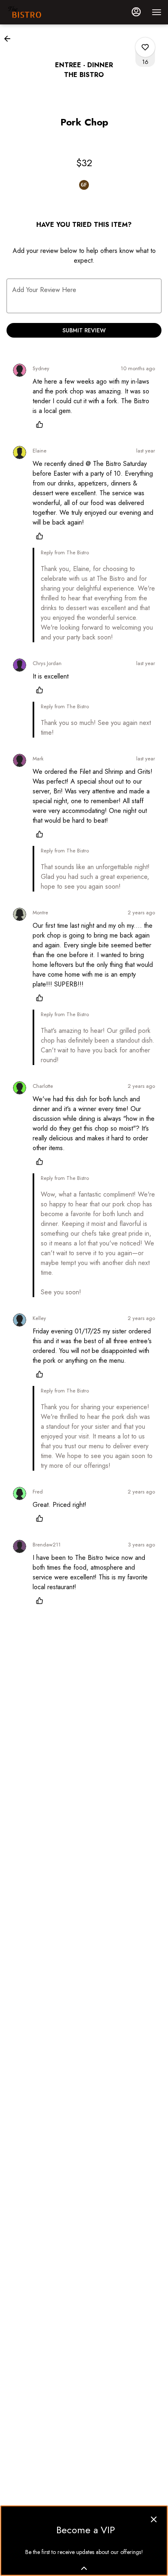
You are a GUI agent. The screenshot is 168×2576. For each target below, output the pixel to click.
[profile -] (136, 12)
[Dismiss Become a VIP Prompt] (154, 2519)
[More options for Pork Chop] (145, 47)
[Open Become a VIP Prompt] (84, 2568)
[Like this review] (42, 424)
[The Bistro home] (43, 12)
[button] (10, 39)
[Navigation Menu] (157, 12)
